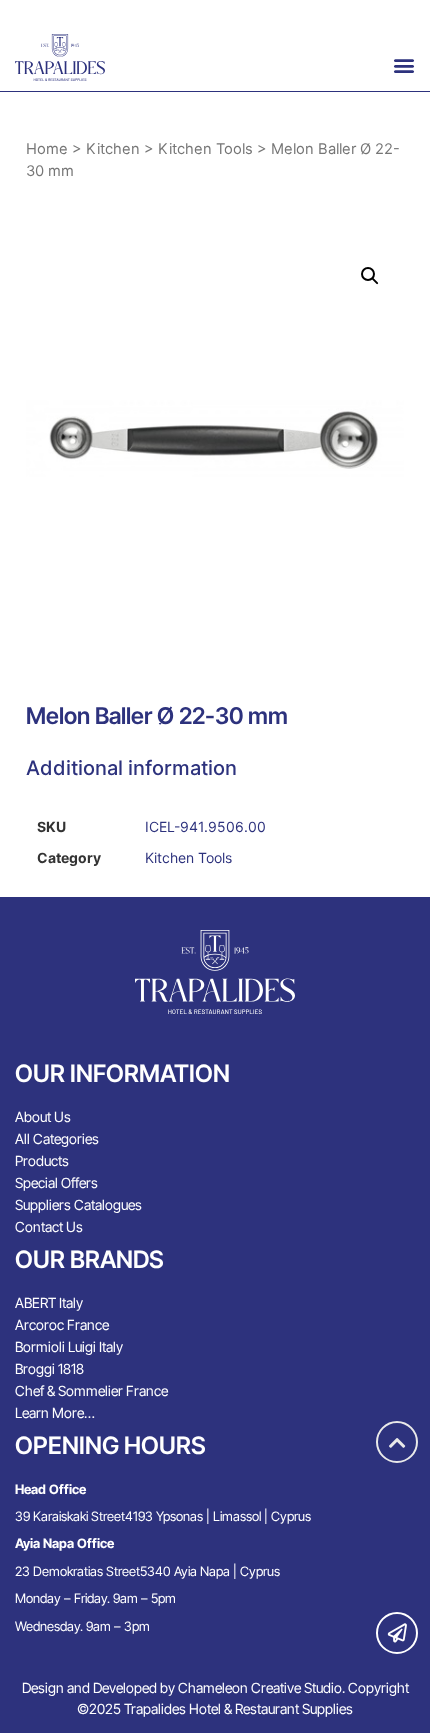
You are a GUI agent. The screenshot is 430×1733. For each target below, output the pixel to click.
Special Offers (56, 1182)
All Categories (57, 1138)
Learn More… (55, 1412)
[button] (404, 64)
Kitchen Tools (205, 149)
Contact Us (49, 1226)
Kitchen (113, 149)
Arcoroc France (62, 1324)
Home (47, 149)
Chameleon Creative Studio (260, 1687)
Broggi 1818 (49, 1368)
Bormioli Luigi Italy (69, 1346)
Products (42, 1160)
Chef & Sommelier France (91, 1390)
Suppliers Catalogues (78, 1204)
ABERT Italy (49, 1302)
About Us (43, 1116)
